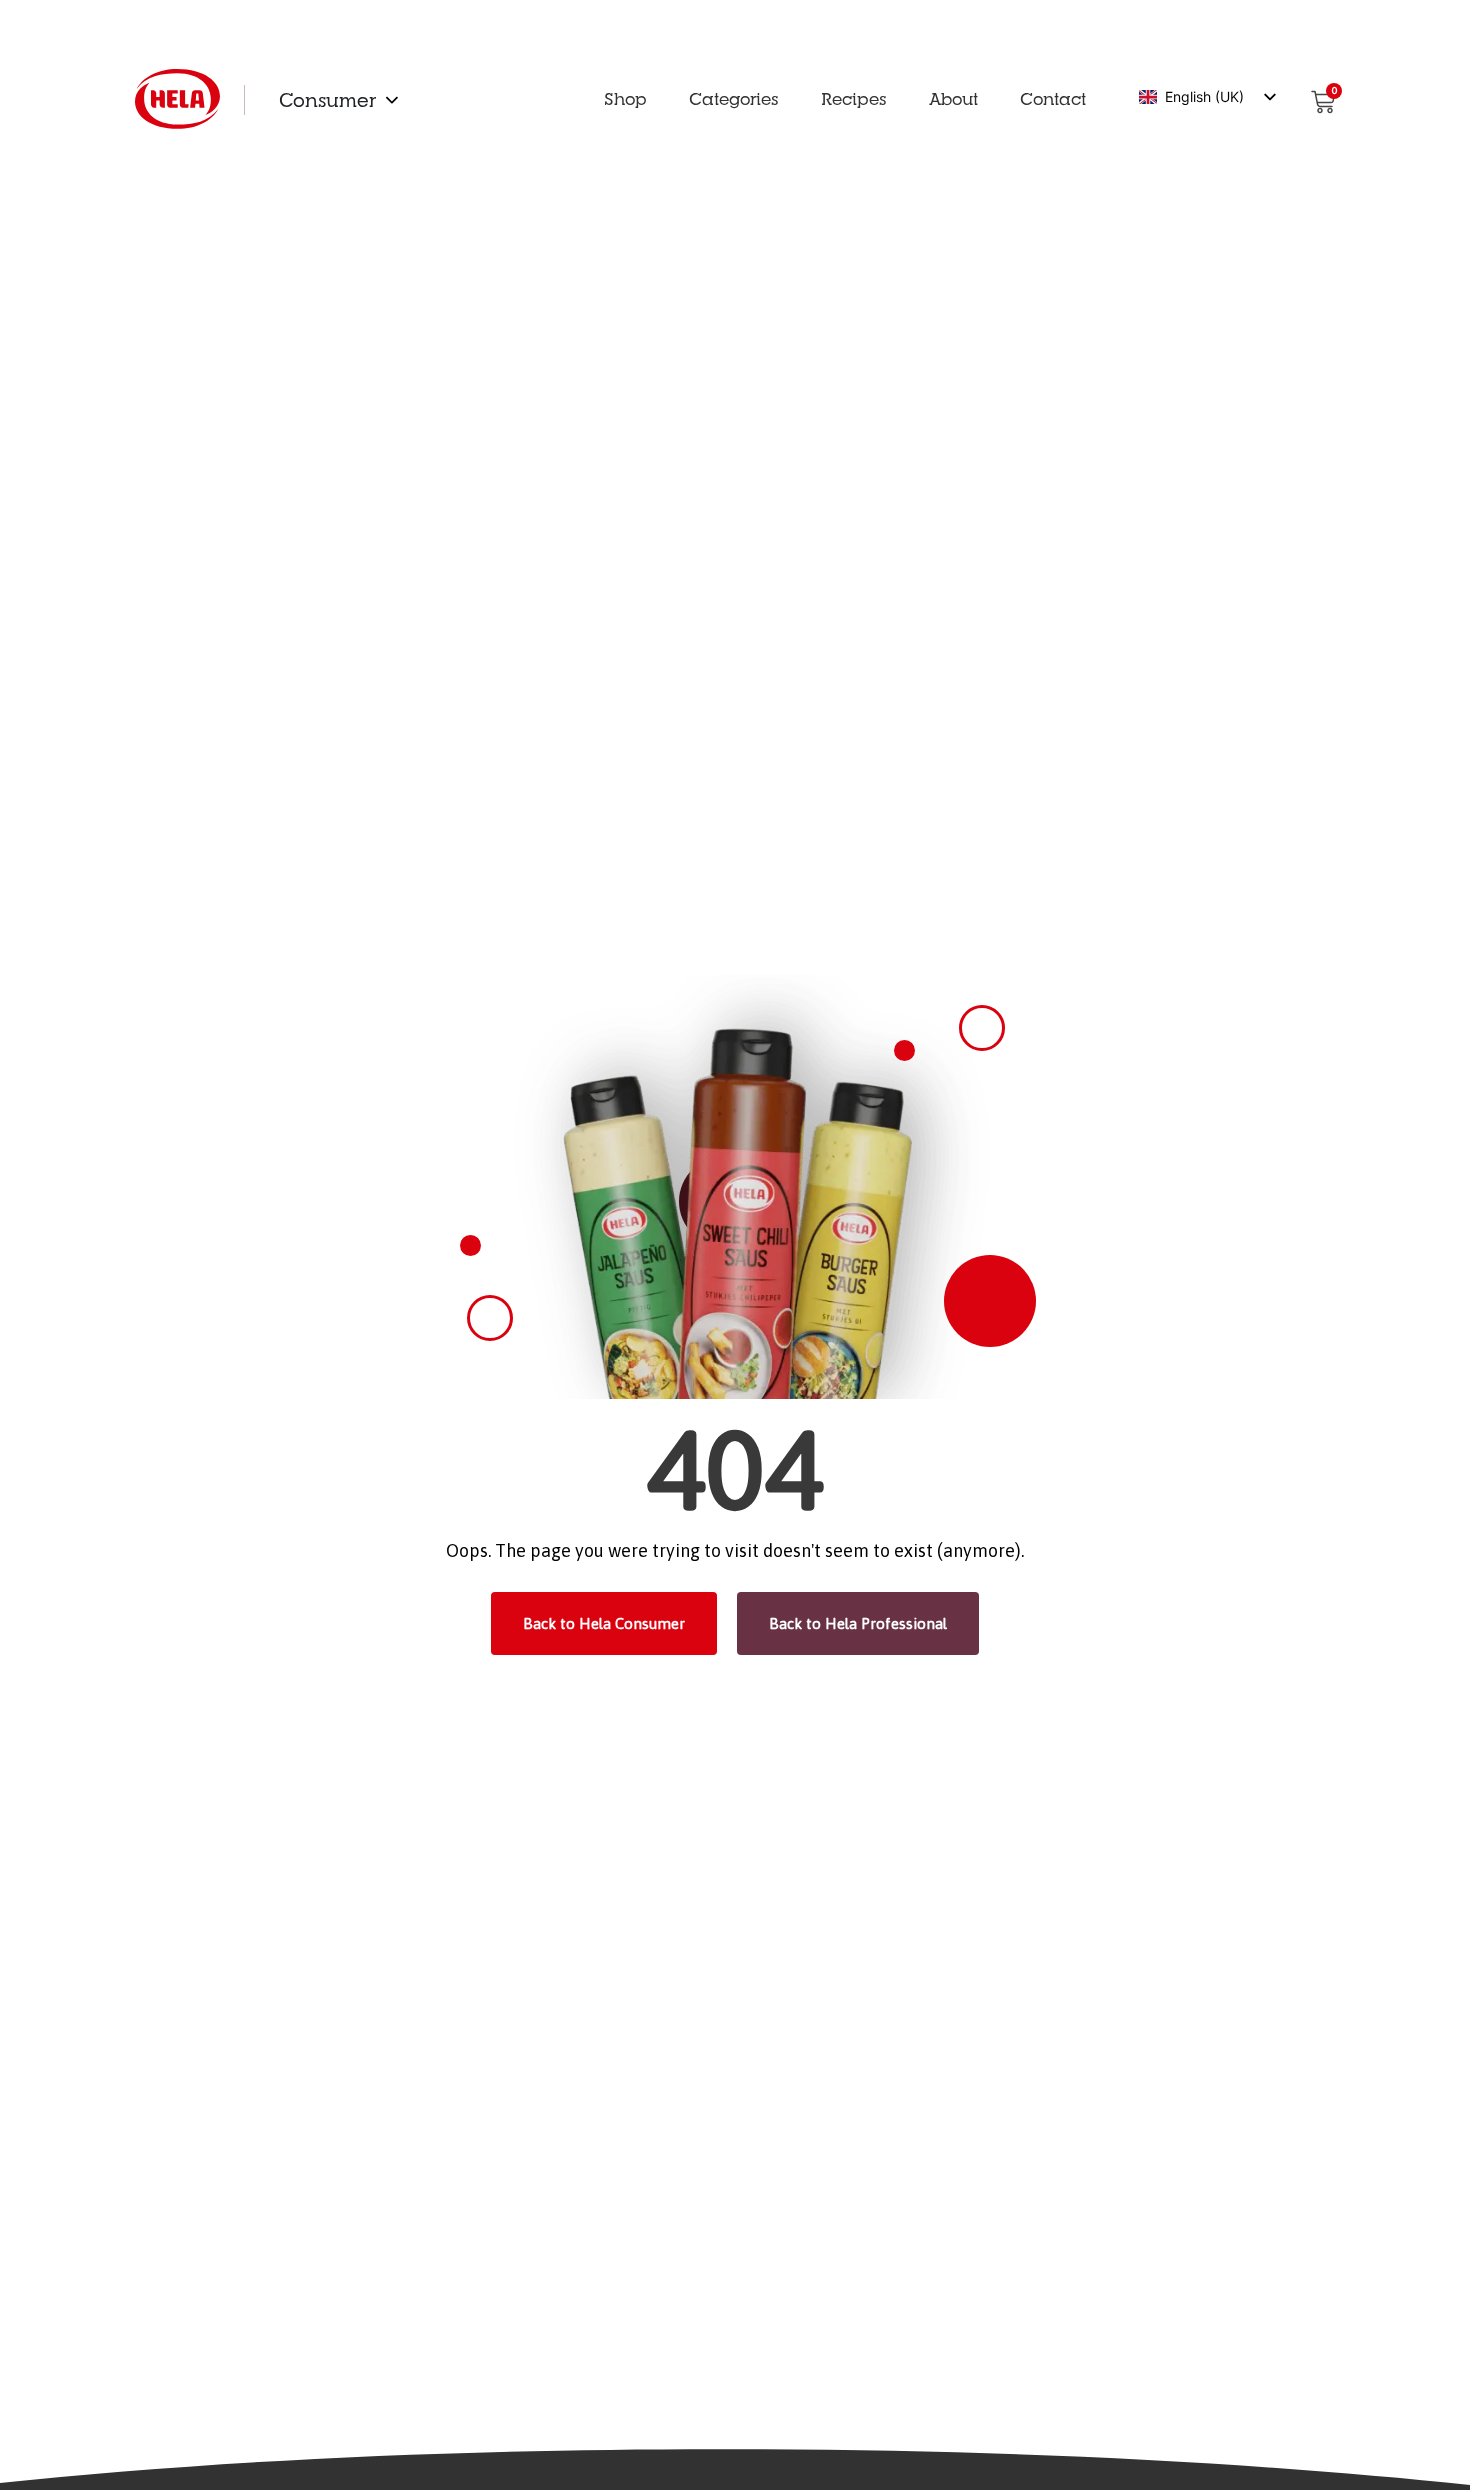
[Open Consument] (392, 100)
